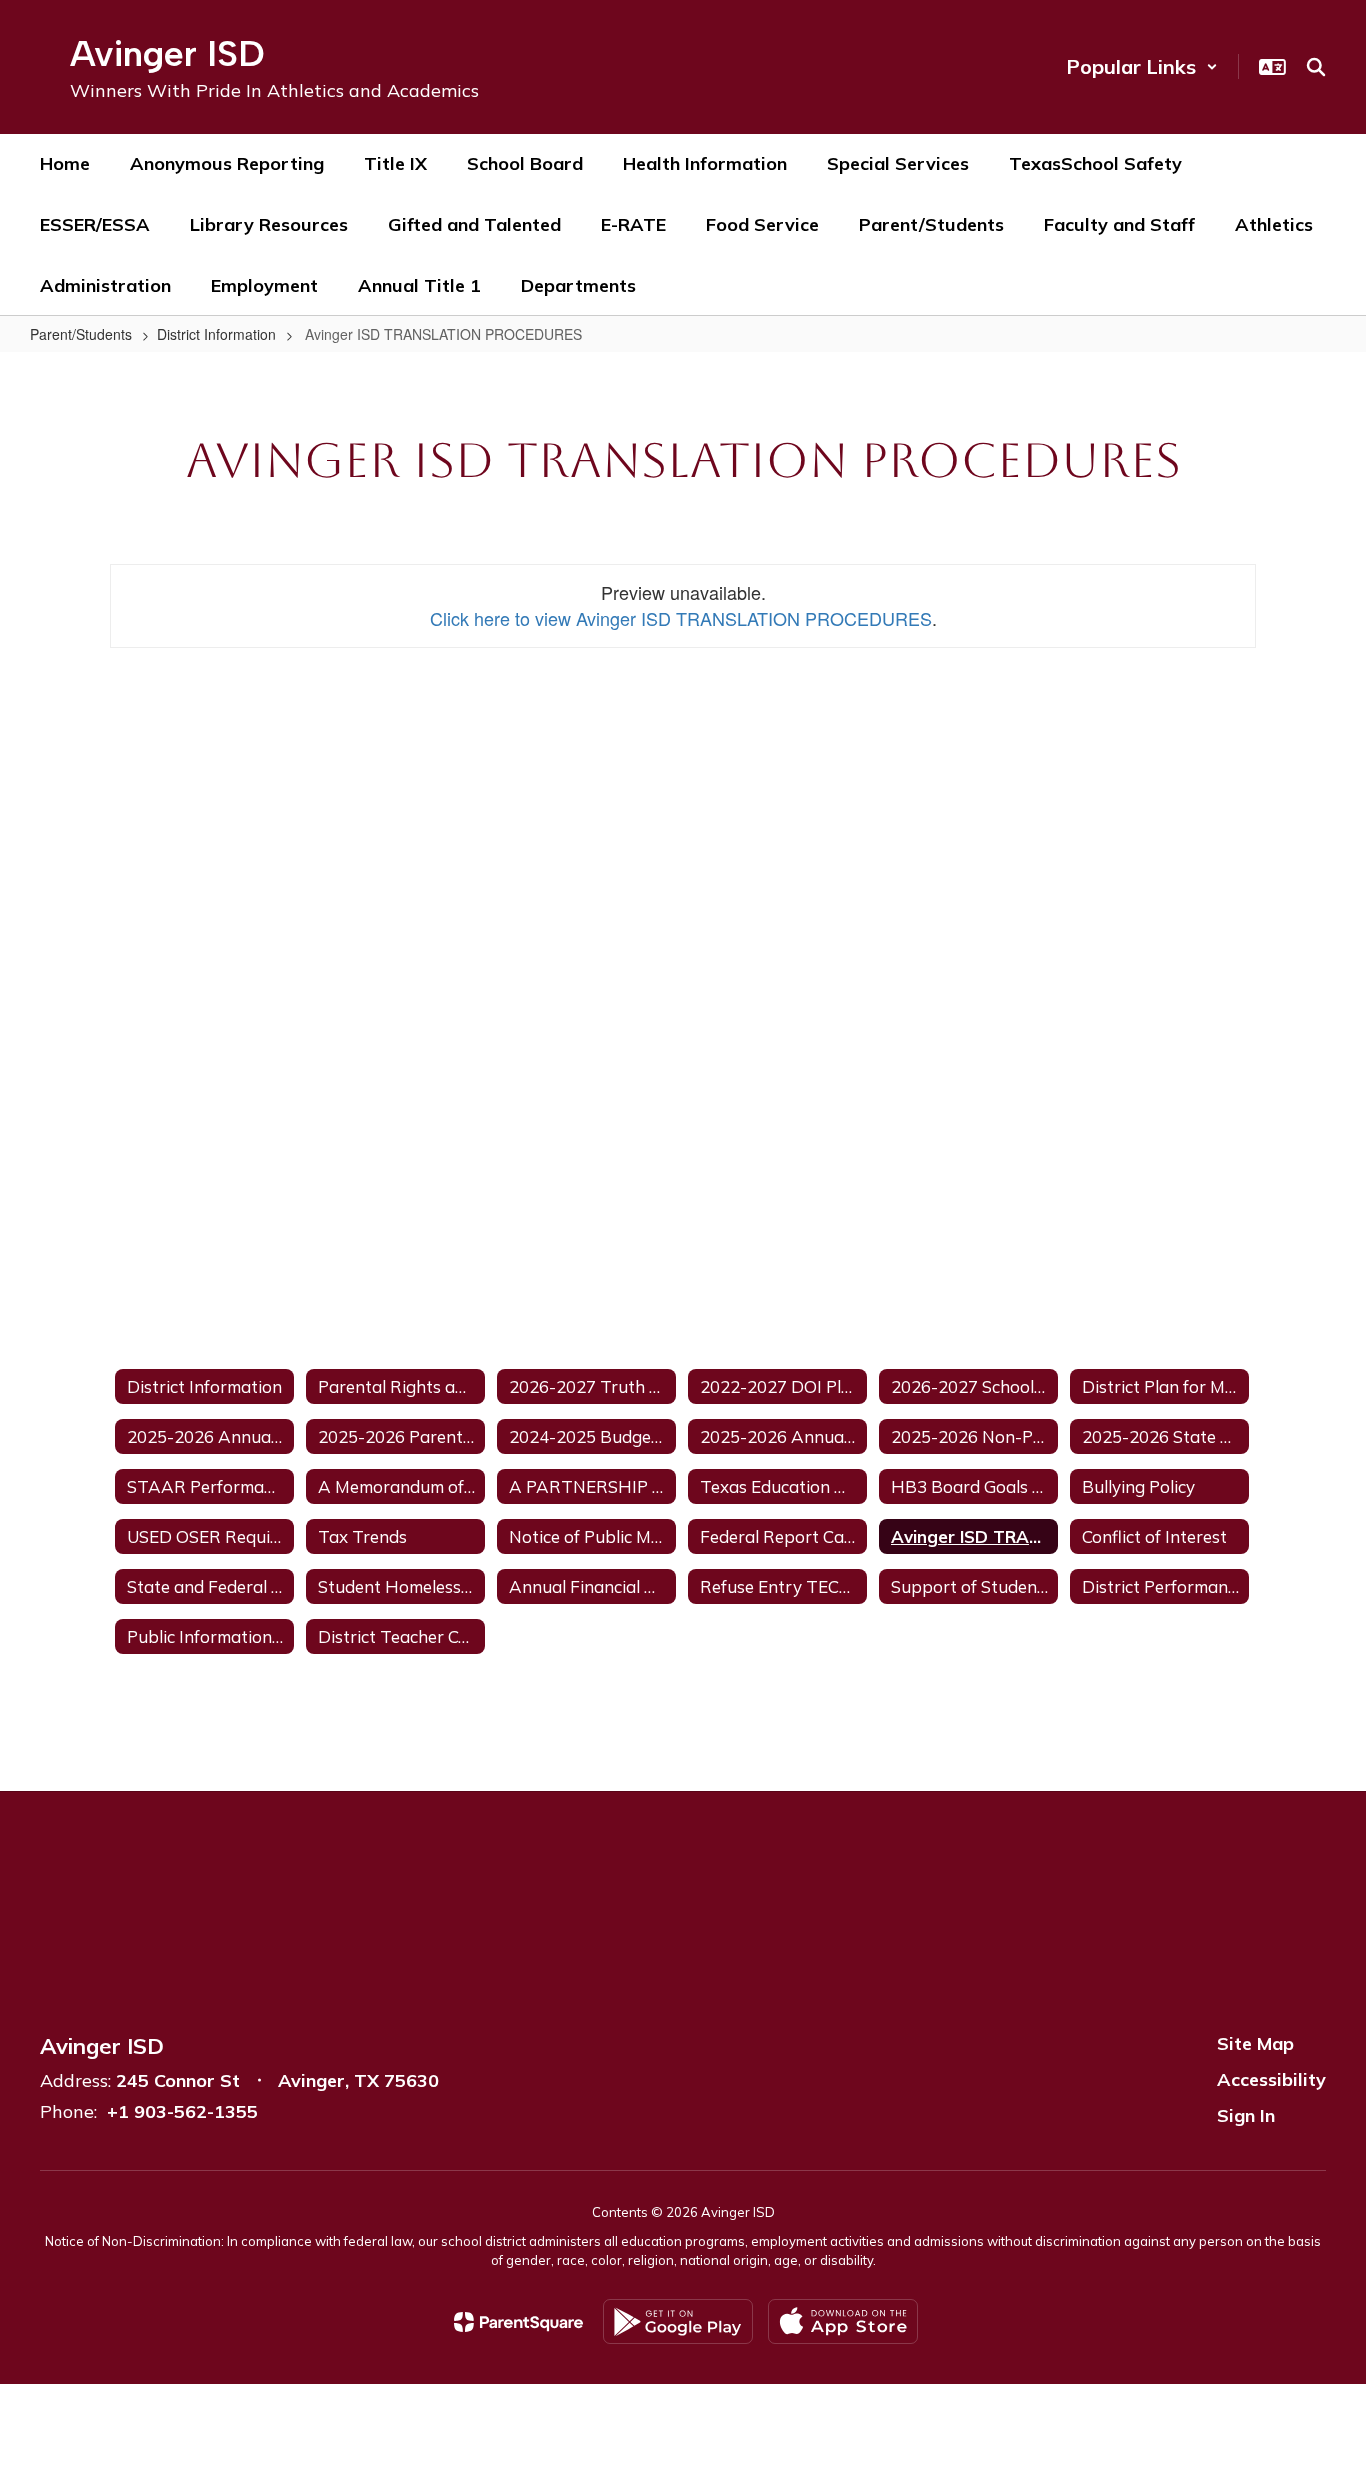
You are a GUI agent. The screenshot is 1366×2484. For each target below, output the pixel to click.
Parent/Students (81, 334)
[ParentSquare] (518, 2322)
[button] (1142, 66)
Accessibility (1271, 2079)
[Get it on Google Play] (678, 2321)
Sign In (1246, 2115)
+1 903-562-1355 (182, 2111)
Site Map (1255, 2043)
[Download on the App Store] (843, 2321)
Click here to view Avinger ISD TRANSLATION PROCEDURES (681, 618)
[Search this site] (1316, 67)
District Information (216, 334)
